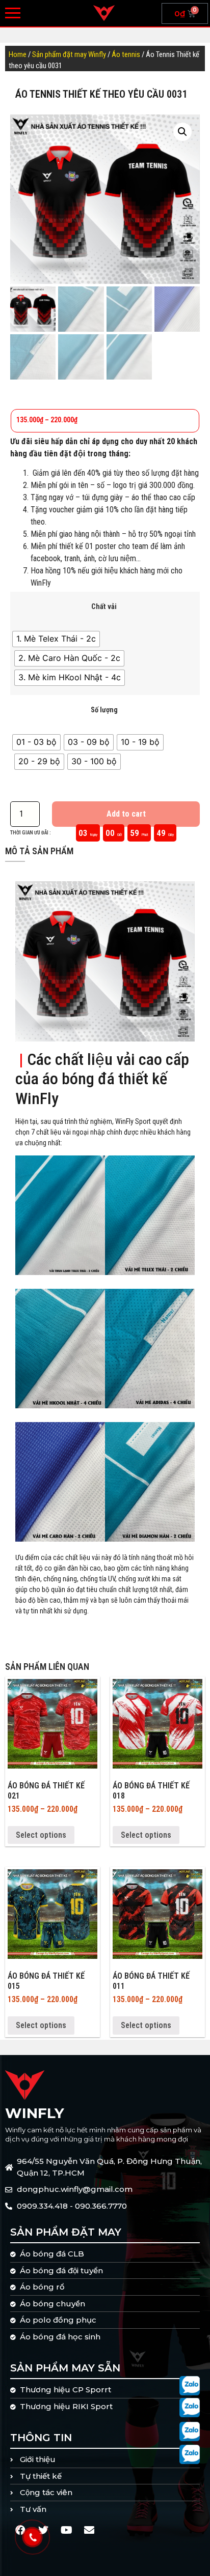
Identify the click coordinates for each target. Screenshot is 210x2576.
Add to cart (126, 814)
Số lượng (104, 710)
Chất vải (104, 607)
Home (18, 54)
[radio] (56, 639)
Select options (41, 1835)
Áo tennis (126, 54)
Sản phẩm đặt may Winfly (69, 54)
